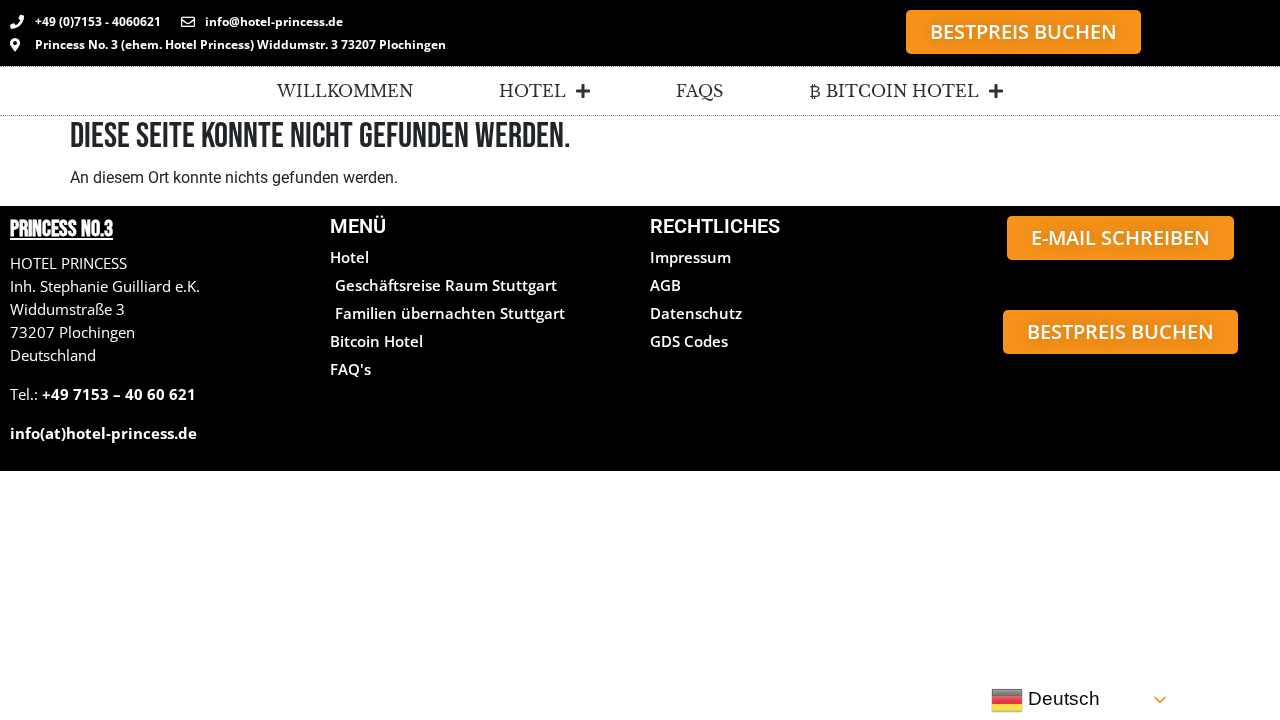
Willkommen (345, 91)
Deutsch (1061, 698)
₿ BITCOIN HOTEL (894, 91)
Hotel (532, 91)
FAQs (699, 91)
